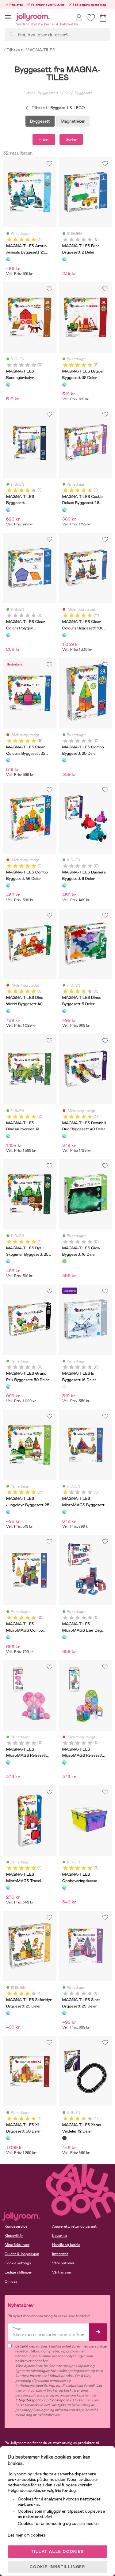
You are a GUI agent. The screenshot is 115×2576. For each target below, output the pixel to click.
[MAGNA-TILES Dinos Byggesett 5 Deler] (64, 1011)
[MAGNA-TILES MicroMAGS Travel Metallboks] (8, 1888)
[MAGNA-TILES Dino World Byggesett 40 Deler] (8, 1011)
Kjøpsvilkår (14, 2236)
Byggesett (83, 93)
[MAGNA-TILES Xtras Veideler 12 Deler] (64, 2138)
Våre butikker (63, 2263)
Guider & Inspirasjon (22, 2254)
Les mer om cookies (27, 2535)
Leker (28, 93)
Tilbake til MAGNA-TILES (31, 50)
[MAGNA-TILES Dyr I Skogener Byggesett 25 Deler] (8, 1261)
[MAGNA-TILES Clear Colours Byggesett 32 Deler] (8, 760)
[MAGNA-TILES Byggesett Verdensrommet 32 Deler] (8, 510)
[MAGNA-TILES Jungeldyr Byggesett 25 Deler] (8, 1512)
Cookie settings (18, 2263)
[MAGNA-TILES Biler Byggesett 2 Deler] (64, 259)
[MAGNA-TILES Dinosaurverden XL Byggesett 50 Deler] (8, 1136)
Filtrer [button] (44, 139)
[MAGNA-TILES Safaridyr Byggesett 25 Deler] (8, 2013)
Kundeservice (16, 2226)
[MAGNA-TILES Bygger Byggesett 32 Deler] (64, 384)
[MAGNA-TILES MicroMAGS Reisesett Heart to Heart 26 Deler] (8, 1762)
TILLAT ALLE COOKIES (57, 2552)
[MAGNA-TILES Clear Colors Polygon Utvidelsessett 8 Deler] (8, 635)
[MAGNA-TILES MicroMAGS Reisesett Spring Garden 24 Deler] (64, 1762)
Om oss (11, 2281)
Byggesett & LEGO (54, 93)
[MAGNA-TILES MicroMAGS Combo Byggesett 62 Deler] (8, 1637)
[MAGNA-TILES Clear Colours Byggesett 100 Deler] (64, 635)
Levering (59, 2236)
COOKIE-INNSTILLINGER (57, 2567)
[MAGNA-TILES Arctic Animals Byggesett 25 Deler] (8, 259)
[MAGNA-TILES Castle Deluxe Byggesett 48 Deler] (64, 510)
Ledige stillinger (18, 2272)
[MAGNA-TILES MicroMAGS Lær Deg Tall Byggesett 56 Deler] (64, 1637)
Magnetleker (73, 121)
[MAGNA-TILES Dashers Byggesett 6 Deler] (64, 885)
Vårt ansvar (62, 2272)
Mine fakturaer (17, 2245)
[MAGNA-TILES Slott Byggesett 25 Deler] (64, 2013)
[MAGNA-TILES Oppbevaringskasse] (64, 1888)
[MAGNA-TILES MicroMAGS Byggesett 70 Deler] (64, 1512)
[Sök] (11, 34)
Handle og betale (66, 2245)
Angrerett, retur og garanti (75, 2226)
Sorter (71, 139)
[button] (8, 17)
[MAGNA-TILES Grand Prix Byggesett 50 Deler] (8, 1386)
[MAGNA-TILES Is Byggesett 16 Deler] (64, 1386)
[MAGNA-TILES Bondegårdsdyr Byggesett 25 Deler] (8, 384)
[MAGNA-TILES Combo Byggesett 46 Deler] (8, 885)
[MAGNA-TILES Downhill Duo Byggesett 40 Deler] (64, 1136)
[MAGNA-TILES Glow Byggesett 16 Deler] (64, 1261)
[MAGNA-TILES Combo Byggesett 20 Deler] (64, 760)
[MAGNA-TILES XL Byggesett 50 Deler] (8, 2138)
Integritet (60, 2254)
